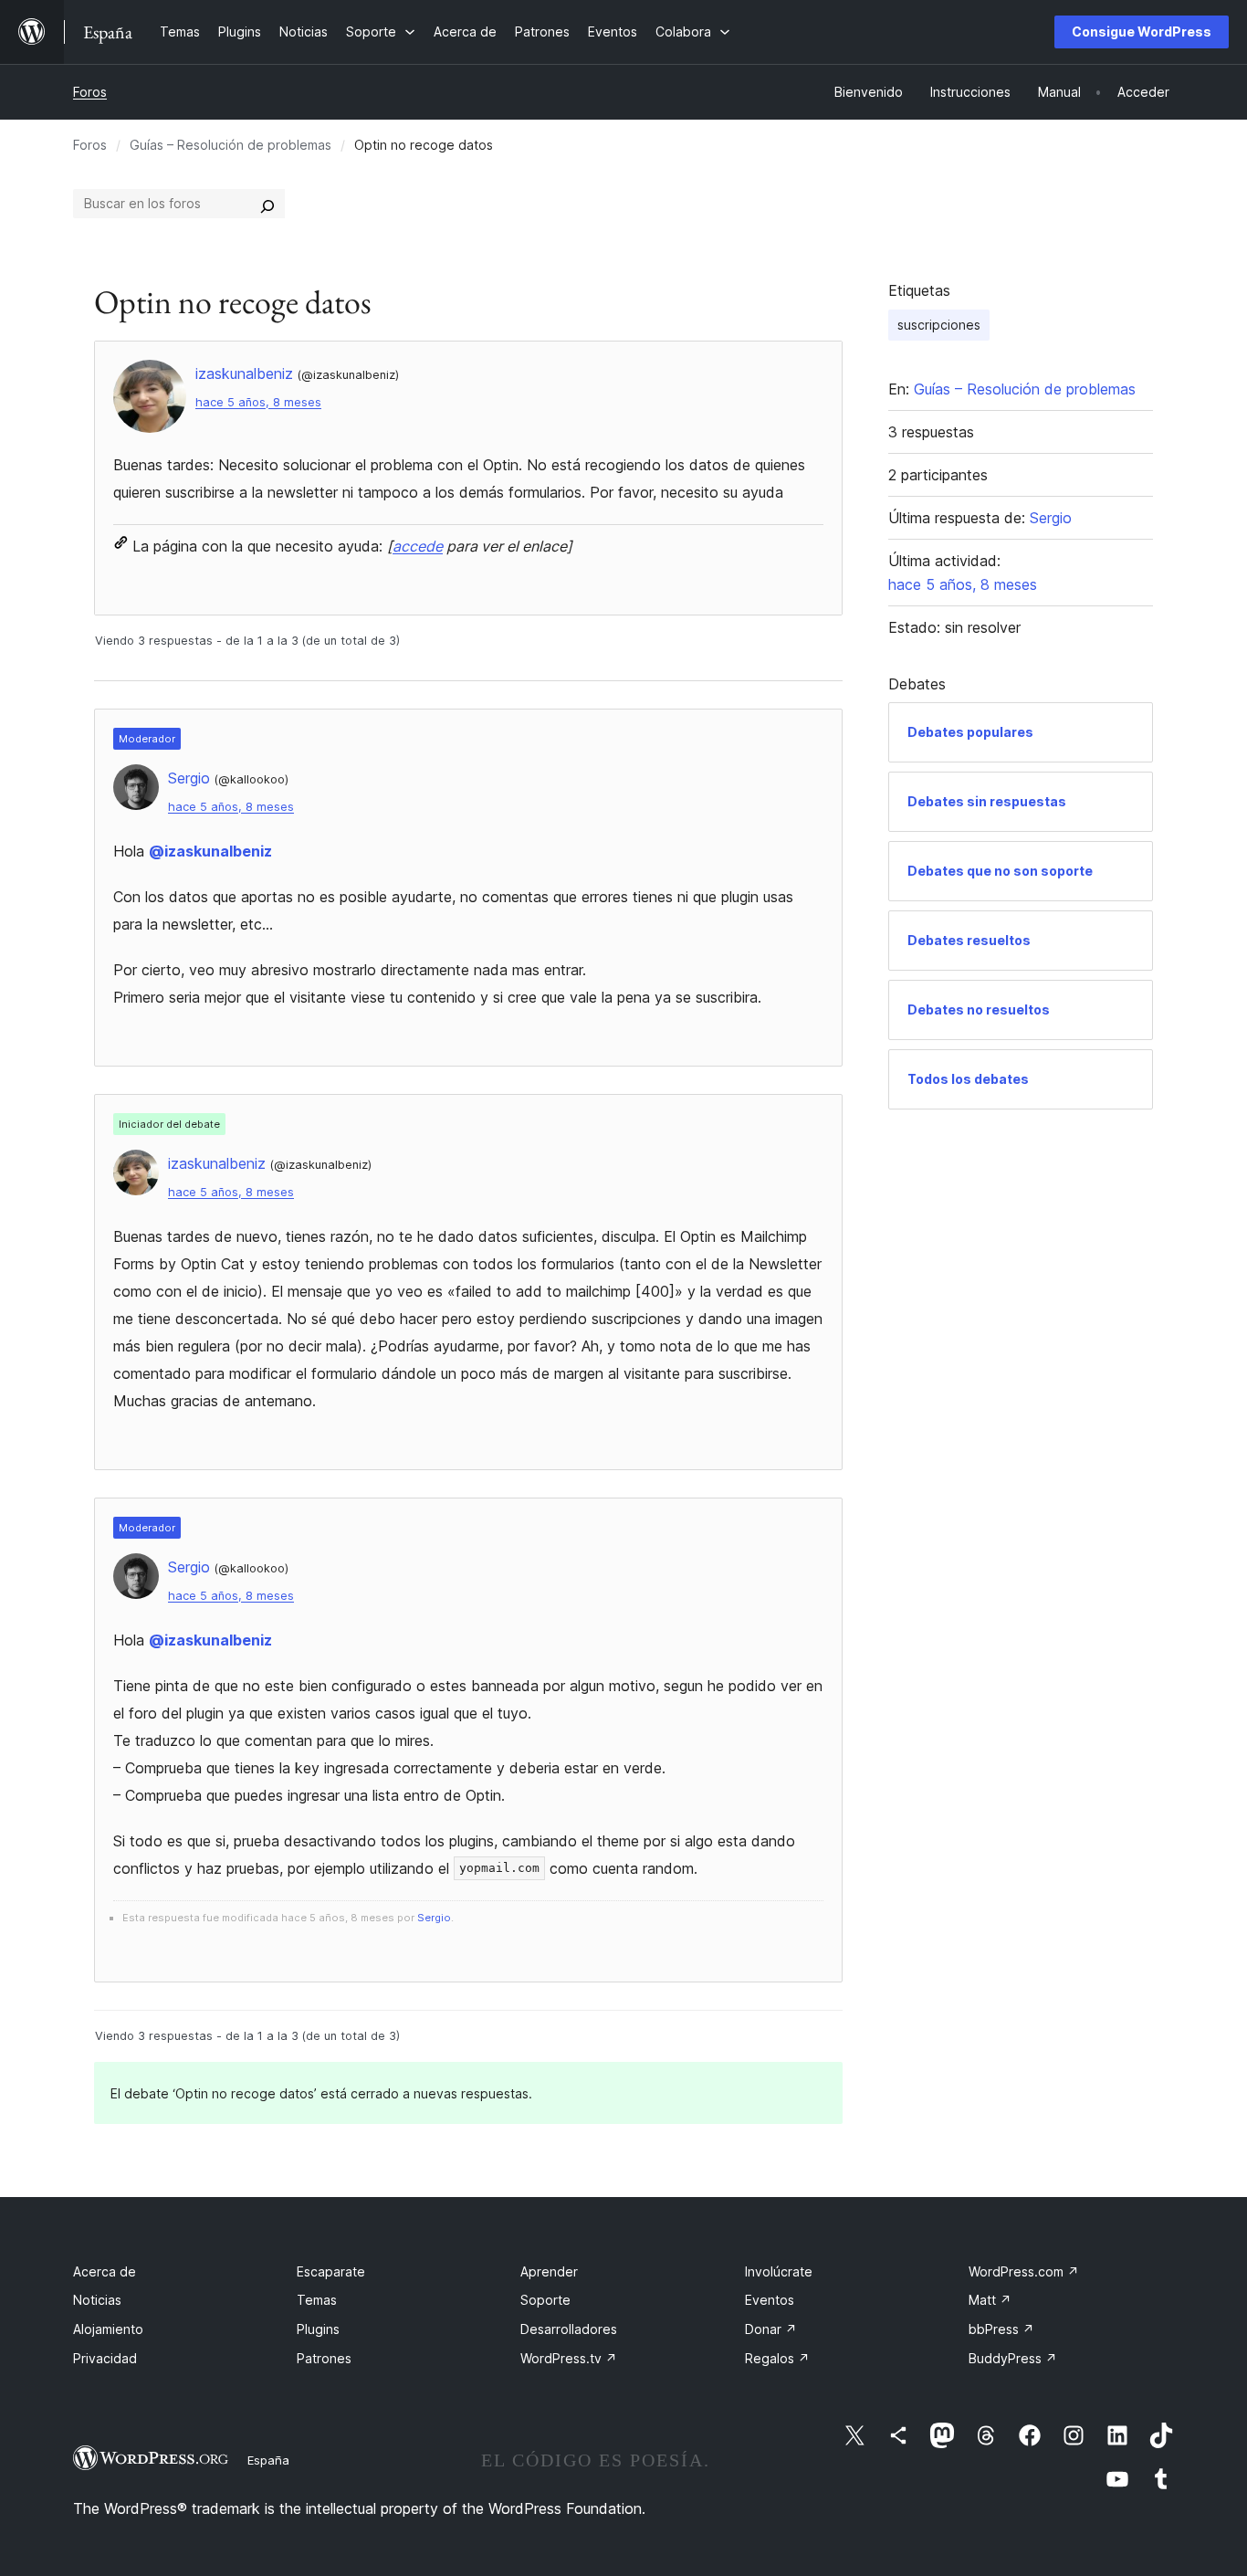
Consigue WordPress (1142, 32)
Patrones (324, 2358)
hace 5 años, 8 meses (258, 402)
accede (418, 546)
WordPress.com (1024, 2271)
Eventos (770, 2300)
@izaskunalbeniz (210, 851)
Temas (317, 2300)
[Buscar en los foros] (267, 204)
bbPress (1001, 2329)
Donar (771, 2329)
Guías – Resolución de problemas (231, 145)
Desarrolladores (569, 2329)
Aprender (549, 2271)
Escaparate (331, 2271)
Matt (990, 2300)
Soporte (545, 2300)
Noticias (97, 2300)
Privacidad (105, 2358)
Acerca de (105, 2271)
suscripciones (939, 325)
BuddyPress (1013, 2358)
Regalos (777, 2358)
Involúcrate (779, 2271)
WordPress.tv (569, 2358)
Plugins (318, 2329)
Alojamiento (108, 2329)
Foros (90, 92)
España (268, 2460)
